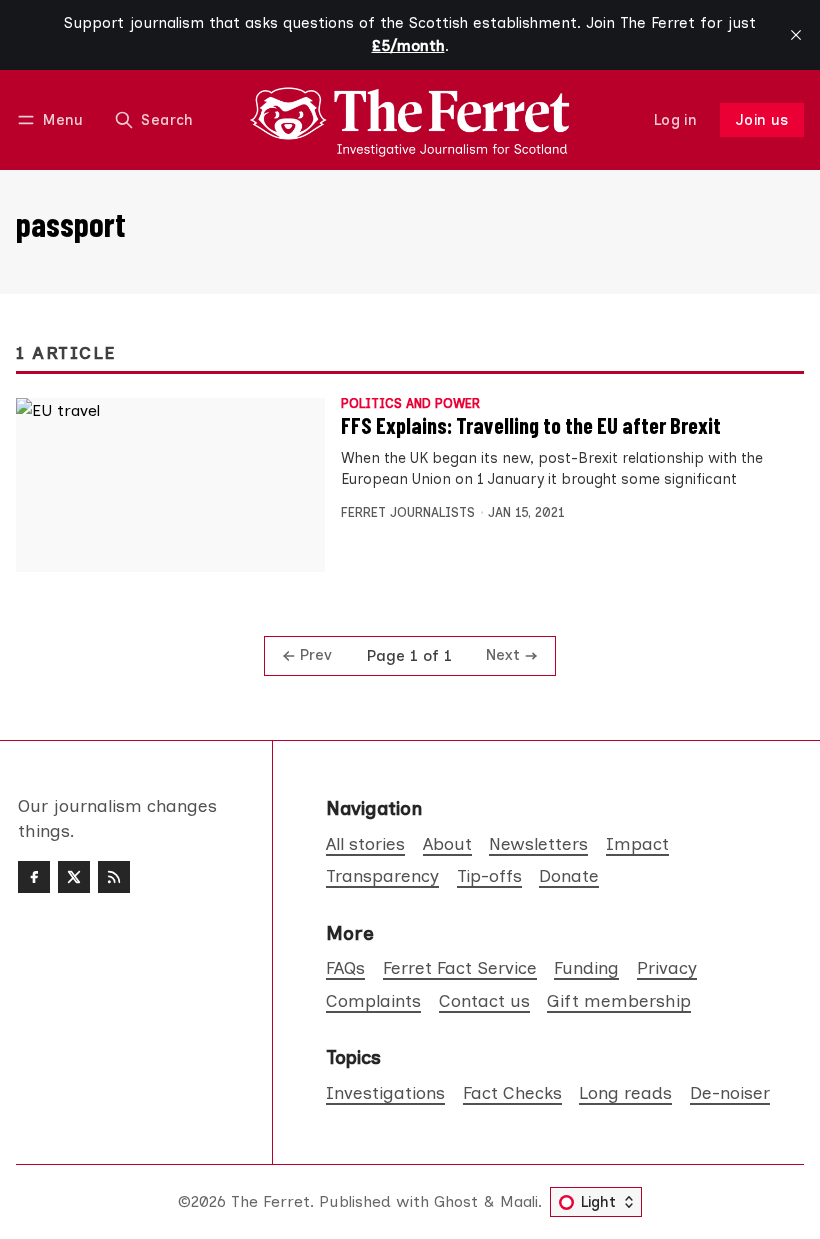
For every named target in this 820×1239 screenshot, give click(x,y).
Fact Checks (512, 1092)
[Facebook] (34, 877)
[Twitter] (74, 877)
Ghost (456, 1201)
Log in (675, 120)
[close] (796, 35)
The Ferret (270, 1201)
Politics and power (410, 404)
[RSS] (114, 877)
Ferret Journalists (408, 512)
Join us (762, 120)
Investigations (385, 1092)
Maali (519, 1201)
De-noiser (730, 1092)
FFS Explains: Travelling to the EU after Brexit (531, 425)
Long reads (625, 1092)
